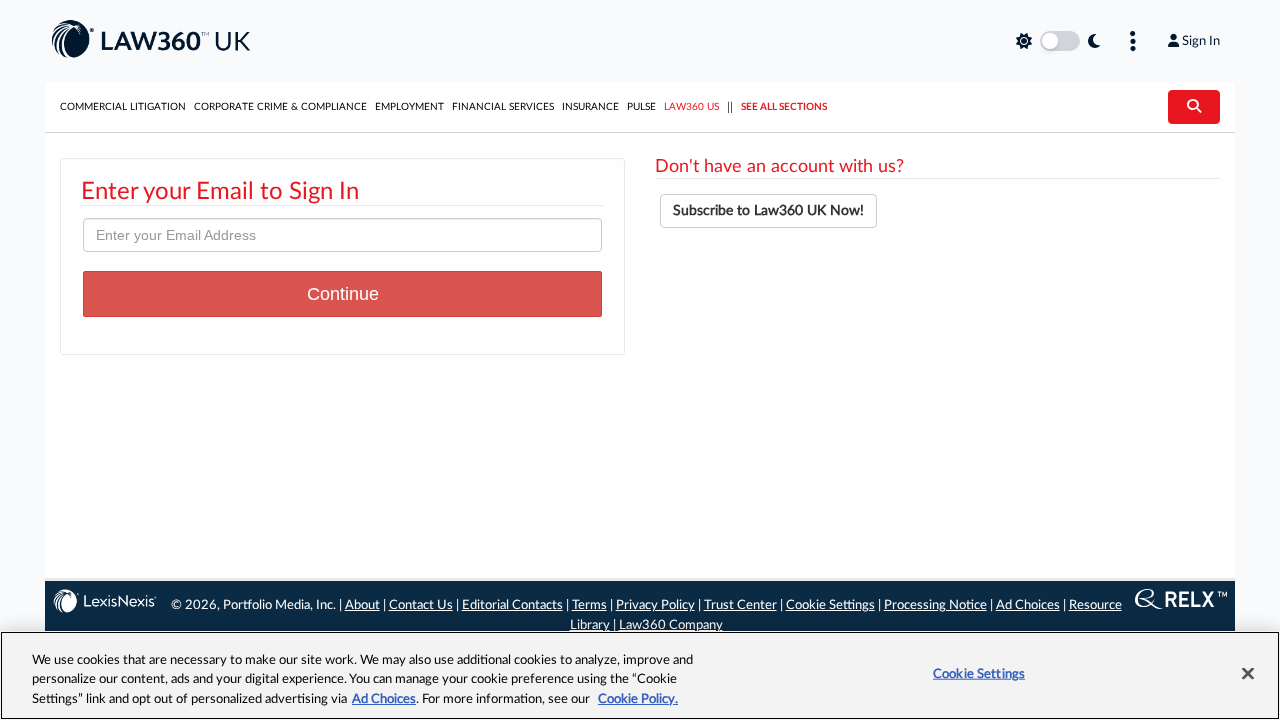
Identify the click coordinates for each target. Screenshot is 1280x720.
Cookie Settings (830, 605)
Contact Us (421, 605)
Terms (589, 605)
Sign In (1201, 41)
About (362, 605)
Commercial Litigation (123, 107)
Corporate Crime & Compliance (280, 107)
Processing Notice (935, 605)
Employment (409, 107)
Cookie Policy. (638, 699)
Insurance (590, 107)
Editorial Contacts (512, 605)
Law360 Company (671, 625)
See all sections (784, 107)
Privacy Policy (655, 605)
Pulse (641, 107)
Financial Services (503, 107)
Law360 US (691, 107)
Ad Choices (1028, 605)
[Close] (1248, 673)
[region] (640, 675)
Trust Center (740, 605)
